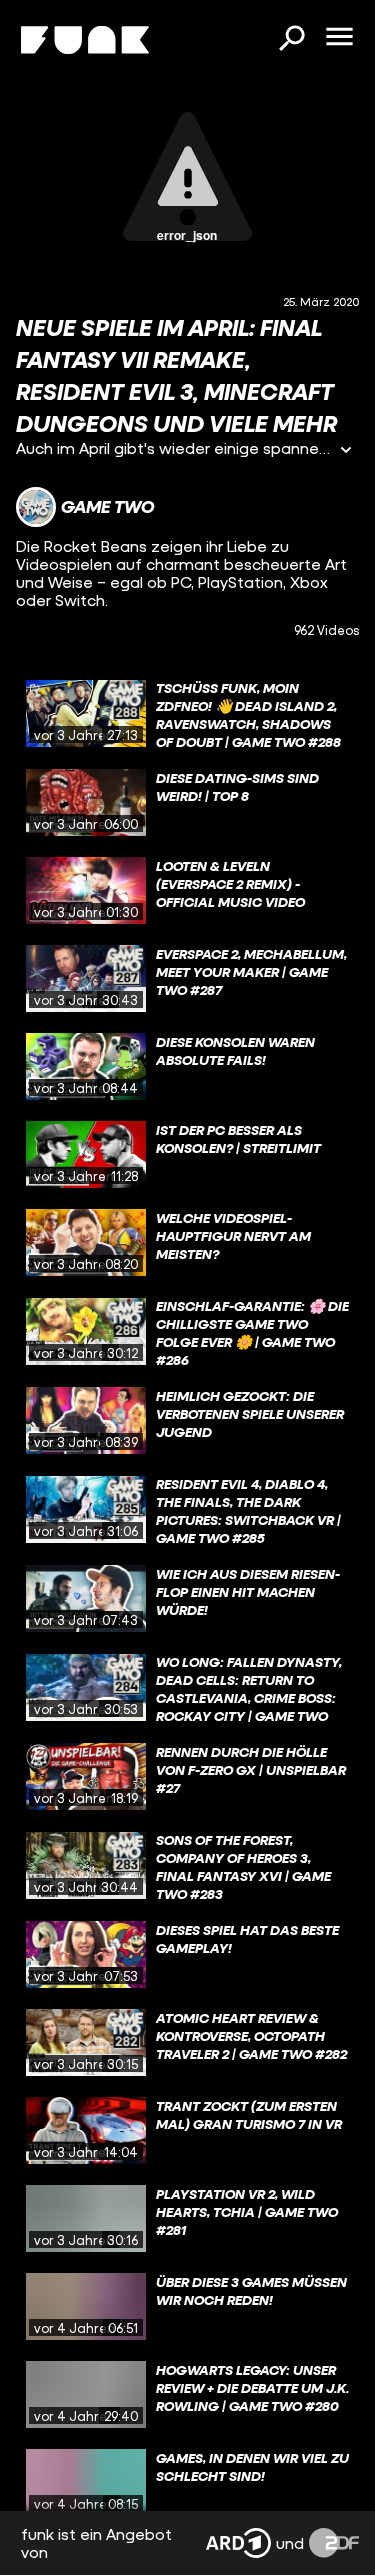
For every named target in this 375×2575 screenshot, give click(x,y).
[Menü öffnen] (339, 38)
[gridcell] (187, 714)
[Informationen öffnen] (346, 451)
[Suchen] (291, 40)
